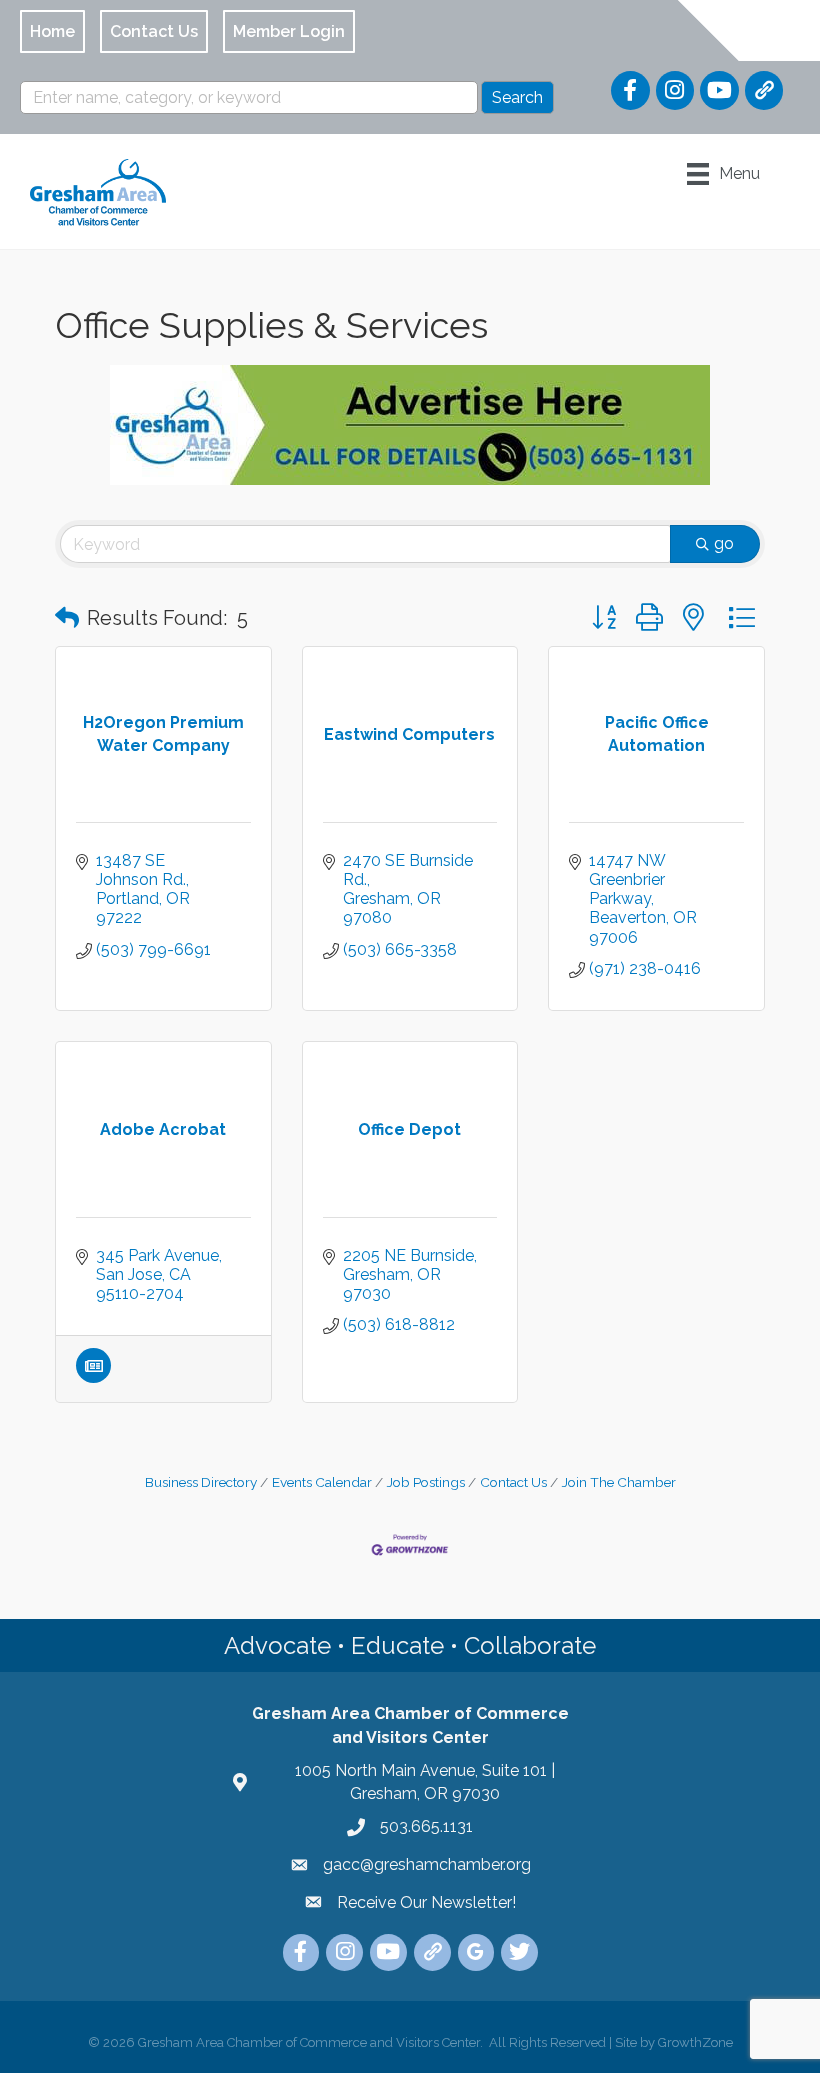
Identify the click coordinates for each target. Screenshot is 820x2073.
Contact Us (513, 1482)
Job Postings (426, 1482)
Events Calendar (322, 1482)
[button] (67, 618)
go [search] (724, 543)
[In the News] (93, 1377)
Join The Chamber (619, 1482)
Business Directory (201, 1482)
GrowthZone (695, 2042)
